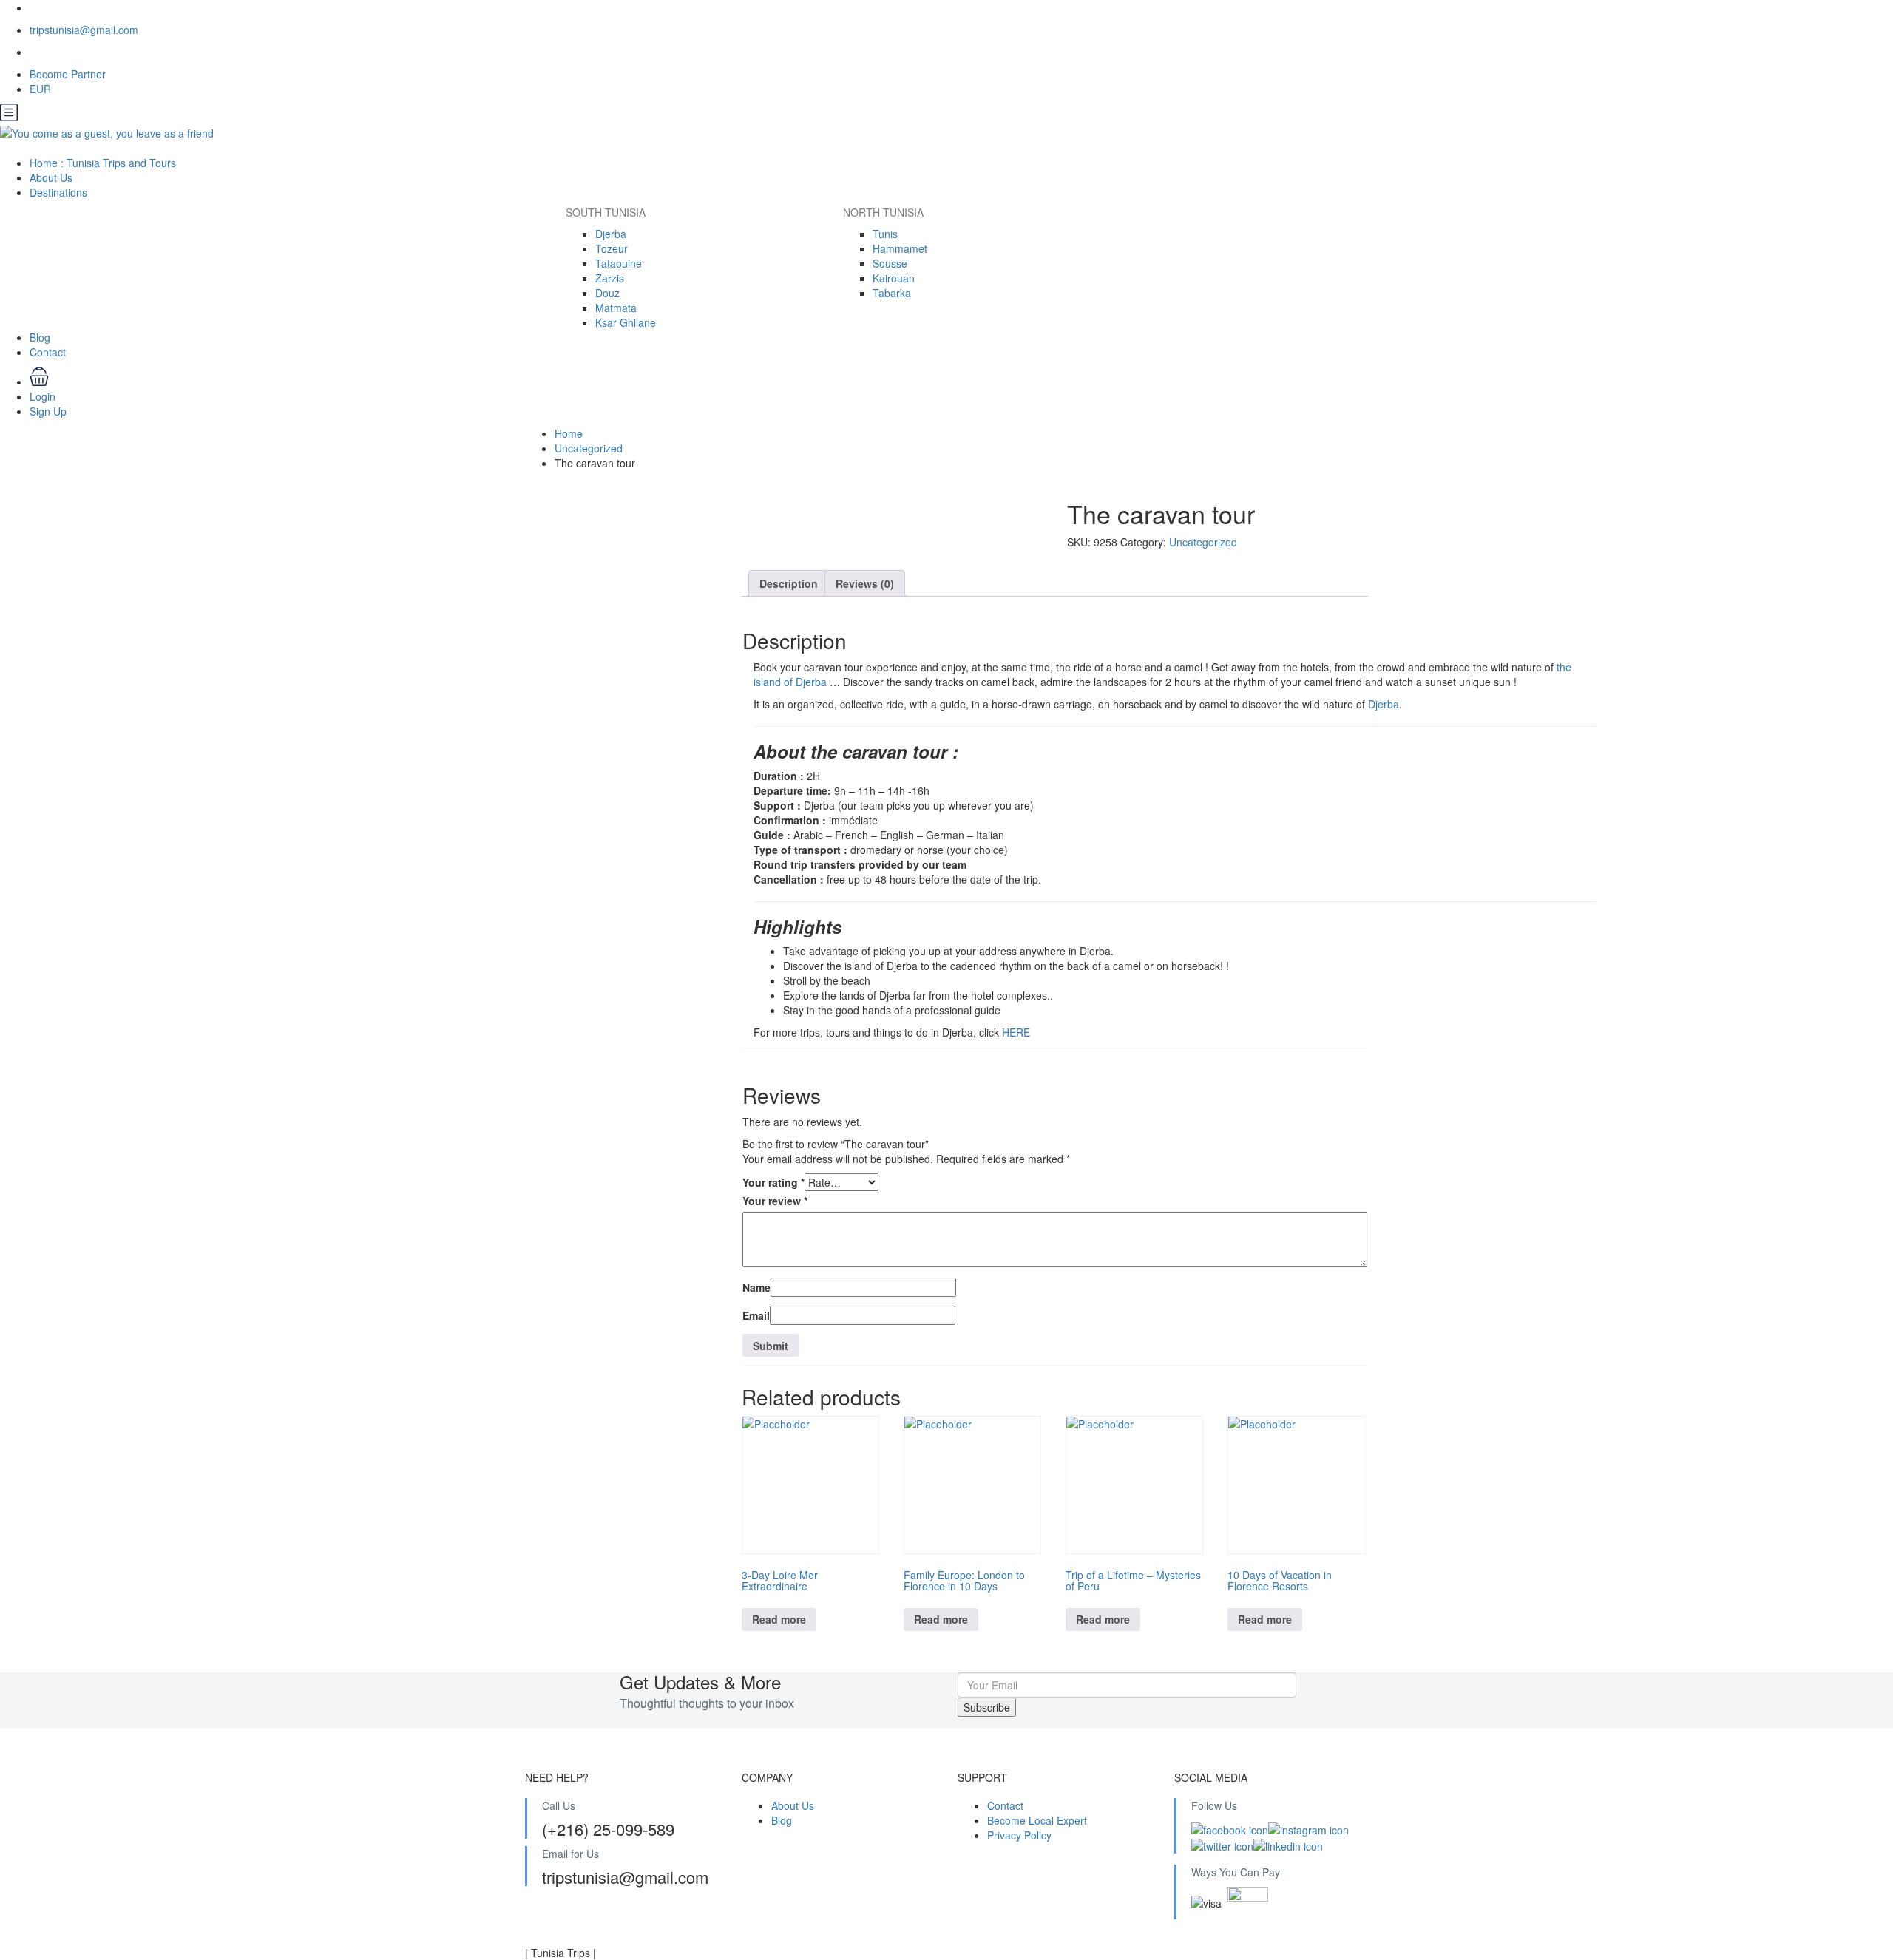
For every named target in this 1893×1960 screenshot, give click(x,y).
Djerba (611, 234)
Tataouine (619, 263)
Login (43, 396)
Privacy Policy (1019, 1835)
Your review (775, 1201)
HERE (1016, 1032)
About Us (51, 177)
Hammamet (900, 248)
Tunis (885, 234)
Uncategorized (589, 448)
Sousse (890, 263)
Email (756, 1315)
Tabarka (892, 293)
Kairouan (894, 278)
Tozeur (612, 248)
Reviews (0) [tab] (865, 583)
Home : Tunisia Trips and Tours (103, 163)
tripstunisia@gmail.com (84, 30)
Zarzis (610, 278)
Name (756, 1287)
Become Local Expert (1037, 1820)
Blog (40, 337)
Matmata (616, 308)
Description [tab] (789, 583)
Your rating (773, 1182)
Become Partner (68, 74)
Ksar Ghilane (626, 322)
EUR (42, 89)
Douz (607, 293)
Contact (48, 352)
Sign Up (48, 411)
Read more (779, 1619)
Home (569, 433)
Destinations (60, 192)
